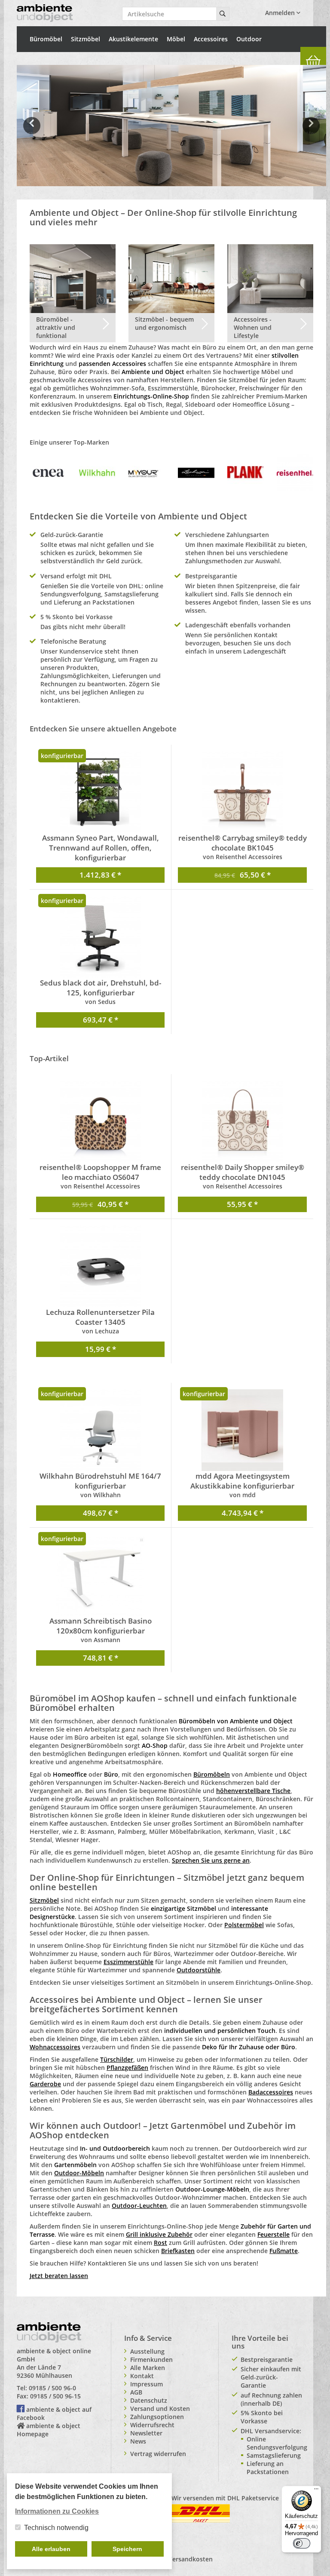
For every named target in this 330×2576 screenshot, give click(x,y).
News (138, 2441)
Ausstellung (147, 2351)
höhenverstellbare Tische (253, 1791)
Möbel (176, 39)
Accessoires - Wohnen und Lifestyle (253, 327)
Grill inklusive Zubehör (159, 2234)
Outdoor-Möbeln (79, 2173)
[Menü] (316, 2491)
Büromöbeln (212, 1774)
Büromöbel (46, 39)
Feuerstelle (273, 2234)
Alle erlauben (51, 2549)
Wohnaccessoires (55, 2047)
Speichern (127, 2549)
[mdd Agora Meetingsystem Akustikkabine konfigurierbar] (242, 1430)
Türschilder (117, 2059)
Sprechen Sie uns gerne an (211, 1860)
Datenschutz (149, 2400)
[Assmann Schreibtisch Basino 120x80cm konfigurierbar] (100, 1575)
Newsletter (146, 2433)
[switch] (302, 2543)
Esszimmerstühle (128, 1962)
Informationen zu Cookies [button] (57, 2511)
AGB (136, 2392)
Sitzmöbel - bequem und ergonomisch (164, 323)
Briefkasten (178, 2251)
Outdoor (249, 39)
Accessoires (211, 39)
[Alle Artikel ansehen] (48, 472)
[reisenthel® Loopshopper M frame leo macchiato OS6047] (100, 1121)
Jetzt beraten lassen (59, 2276)
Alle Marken (148, 2368)
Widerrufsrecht (152, 2425)
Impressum (147, 2384)
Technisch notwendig (56, 2528)
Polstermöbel (244, 1925)
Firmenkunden (151, 2360)
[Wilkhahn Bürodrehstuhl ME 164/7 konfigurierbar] (100, 1430)
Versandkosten (191, 2559)
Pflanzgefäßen (127, 2068)
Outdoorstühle (199, 1970)
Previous (32, 132)
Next (313, 132)
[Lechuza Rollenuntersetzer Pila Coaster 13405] (100, 1266)
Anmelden (281, 13)
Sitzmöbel (86, 39)
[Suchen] (223, 14)
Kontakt (142, 2376)
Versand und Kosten (160, 2409)
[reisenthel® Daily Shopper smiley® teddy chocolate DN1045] (242, 1121)
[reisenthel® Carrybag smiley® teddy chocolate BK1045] (242, 792)
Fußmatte (284, 2251)
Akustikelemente (133, 39)
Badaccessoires (271, 2092)
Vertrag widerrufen (158, 2454)
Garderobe (45, 2084)
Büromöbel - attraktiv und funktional (56, 327)
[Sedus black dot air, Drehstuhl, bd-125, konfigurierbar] (100, 937)
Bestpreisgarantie (267, 2360)
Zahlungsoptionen (157, 2417)
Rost (160, 2243)
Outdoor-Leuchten (139, 2206)
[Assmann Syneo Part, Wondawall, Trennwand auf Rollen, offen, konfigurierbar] (100, 792)
